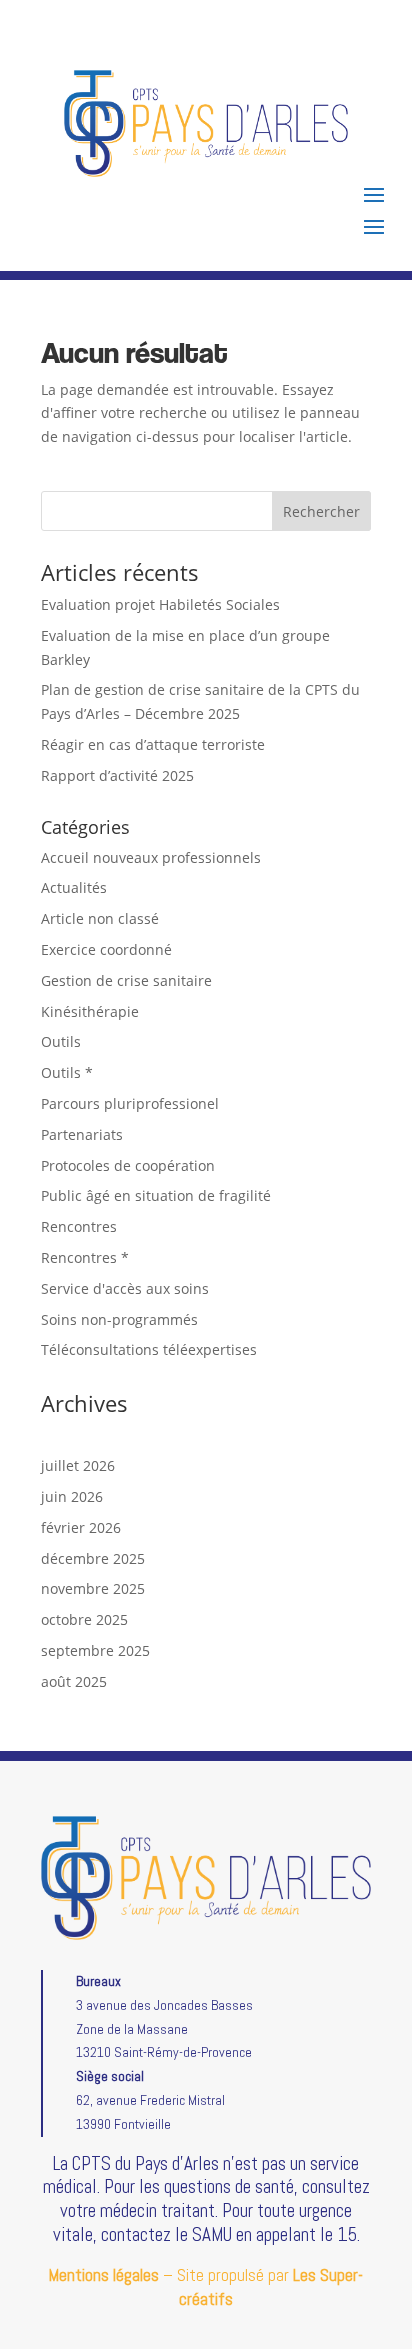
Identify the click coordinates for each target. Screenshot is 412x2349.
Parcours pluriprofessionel (130, 1103)
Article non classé (100, 918)
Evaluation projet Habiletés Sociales (160, 604)
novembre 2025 (93, 1588)
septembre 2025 (95, 1650)
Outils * (67, 1072)
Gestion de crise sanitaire (126, 980)
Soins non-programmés (119, 1319)
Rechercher (321, 511)
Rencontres (79, 1226)
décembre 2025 (93, 1558)
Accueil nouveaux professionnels (151, 857)
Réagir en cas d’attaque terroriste (153, 744)
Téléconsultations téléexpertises (149, 1349)
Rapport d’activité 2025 (117, 775)
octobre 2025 (84, 1619)
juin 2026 (72, 1496)
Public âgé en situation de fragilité (156, 1195)
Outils (61, 1041)
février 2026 (81, 1527)
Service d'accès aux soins (125, 1288)
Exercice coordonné (106, 949)
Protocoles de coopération (128, 1165)
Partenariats (82, 1134)
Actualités (74, 887)
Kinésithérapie (90, 1011)
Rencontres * (85, 1257)
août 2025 (74, 1681)
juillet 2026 (78, 1465)
